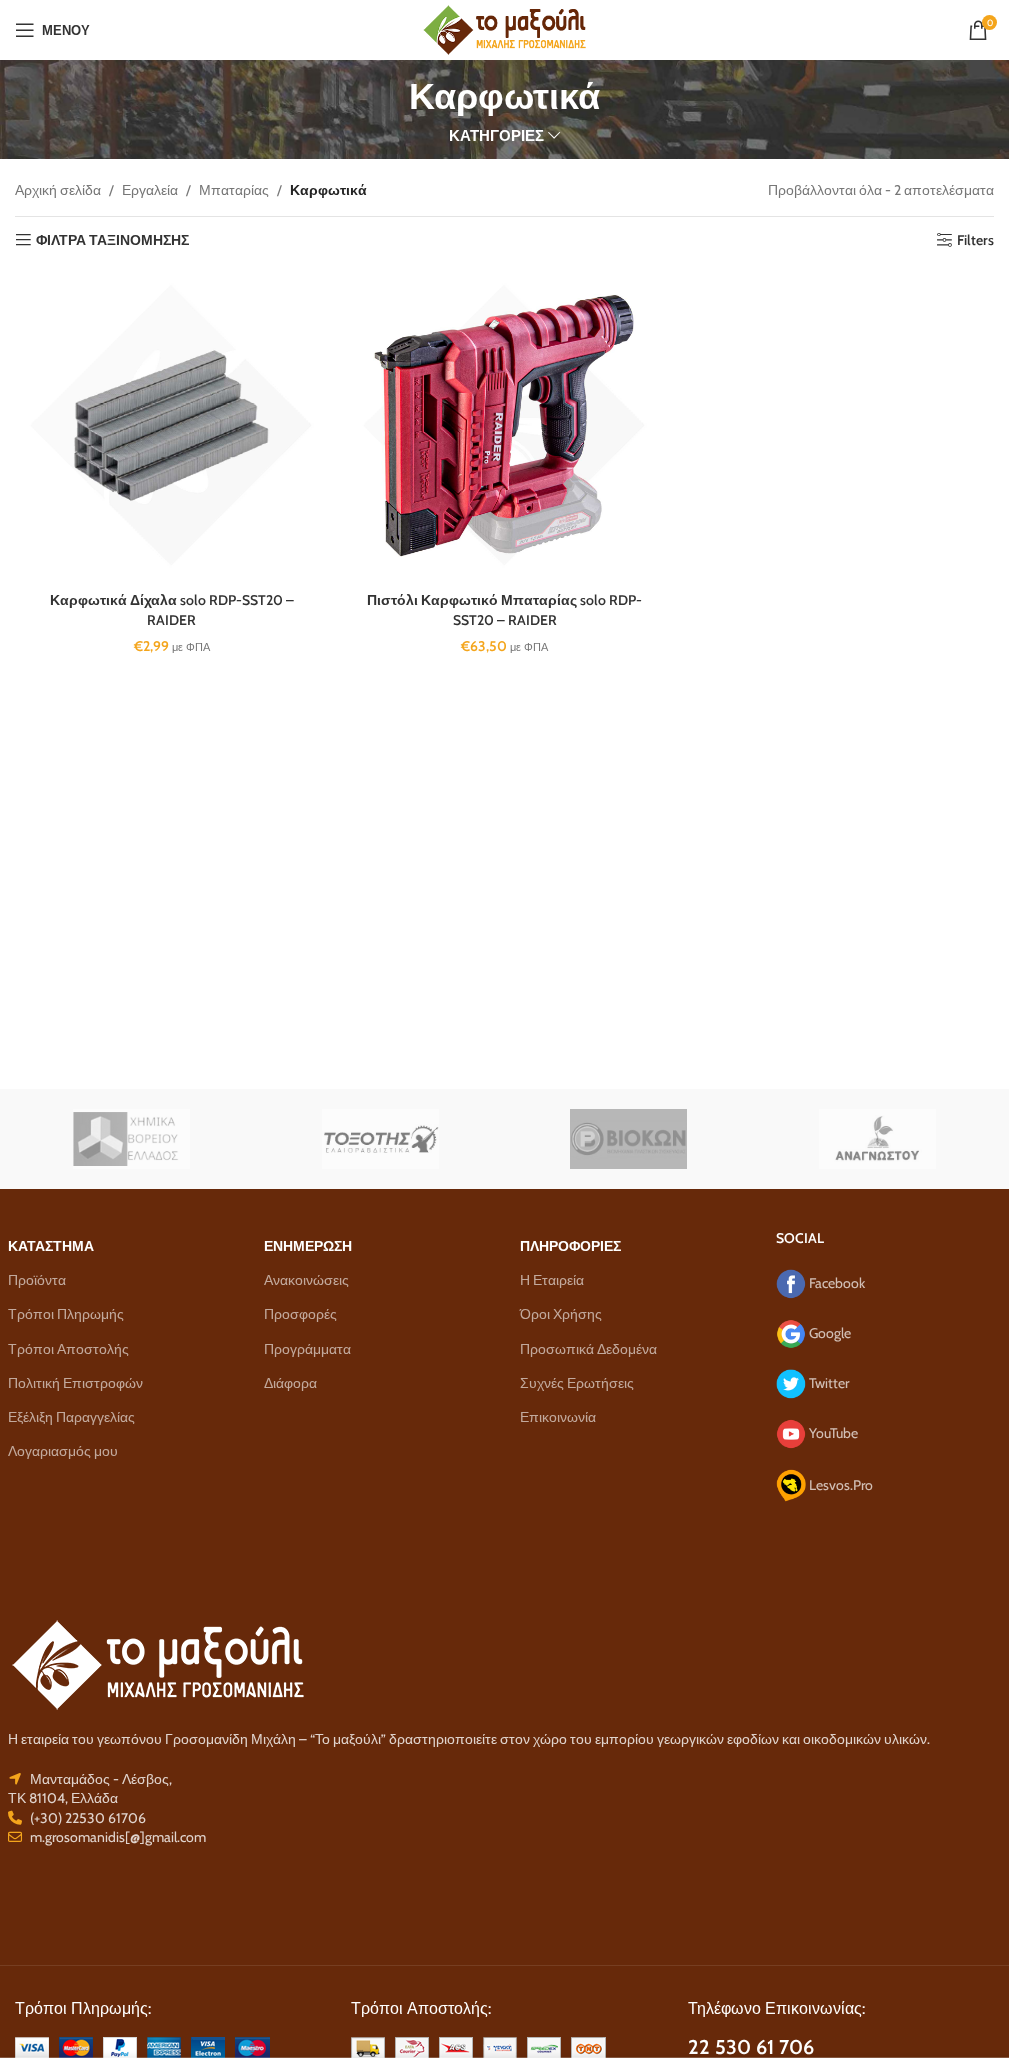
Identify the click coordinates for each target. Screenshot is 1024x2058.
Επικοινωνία (558, 1417)
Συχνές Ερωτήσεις (577, 1383)
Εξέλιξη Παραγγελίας (71, 1417)
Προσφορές (300, 1314)
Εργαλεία (150, 190)
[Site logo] (504, 28)
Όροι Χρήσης (561, 1314)
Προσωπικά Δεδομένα (588, 1349)
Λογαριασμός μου (63, 1451)
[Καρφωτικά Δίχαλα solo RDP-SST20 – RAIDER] (171, 425)
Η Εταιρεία (552, 1280)
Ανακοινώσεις (306, 1280)
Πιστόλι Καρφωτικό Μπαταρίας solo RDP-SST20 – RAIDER (504, 610)
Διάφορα (290, 1383)
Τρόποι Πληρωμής (66, 1314)
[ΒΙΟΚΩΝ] (629, 1139)
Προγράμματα (307, 1349)
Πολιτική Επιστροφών (75, 1383)
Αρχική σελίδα (58, 190)
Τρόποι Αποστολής (68, 1349)
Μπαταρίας (234, 190)
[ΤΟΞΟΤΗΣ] (380, 1139)
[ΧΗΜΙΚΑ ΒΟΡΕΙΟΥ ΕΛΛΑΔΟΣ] (132, 1139)
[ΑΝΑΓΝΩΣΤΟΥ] (877, 1139)
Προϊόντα (37, 1280)
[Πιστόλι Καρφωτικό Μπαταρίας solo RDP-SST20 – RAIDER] (504, 425)
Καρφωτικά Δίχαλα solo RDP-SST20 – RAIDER (172, 610)
